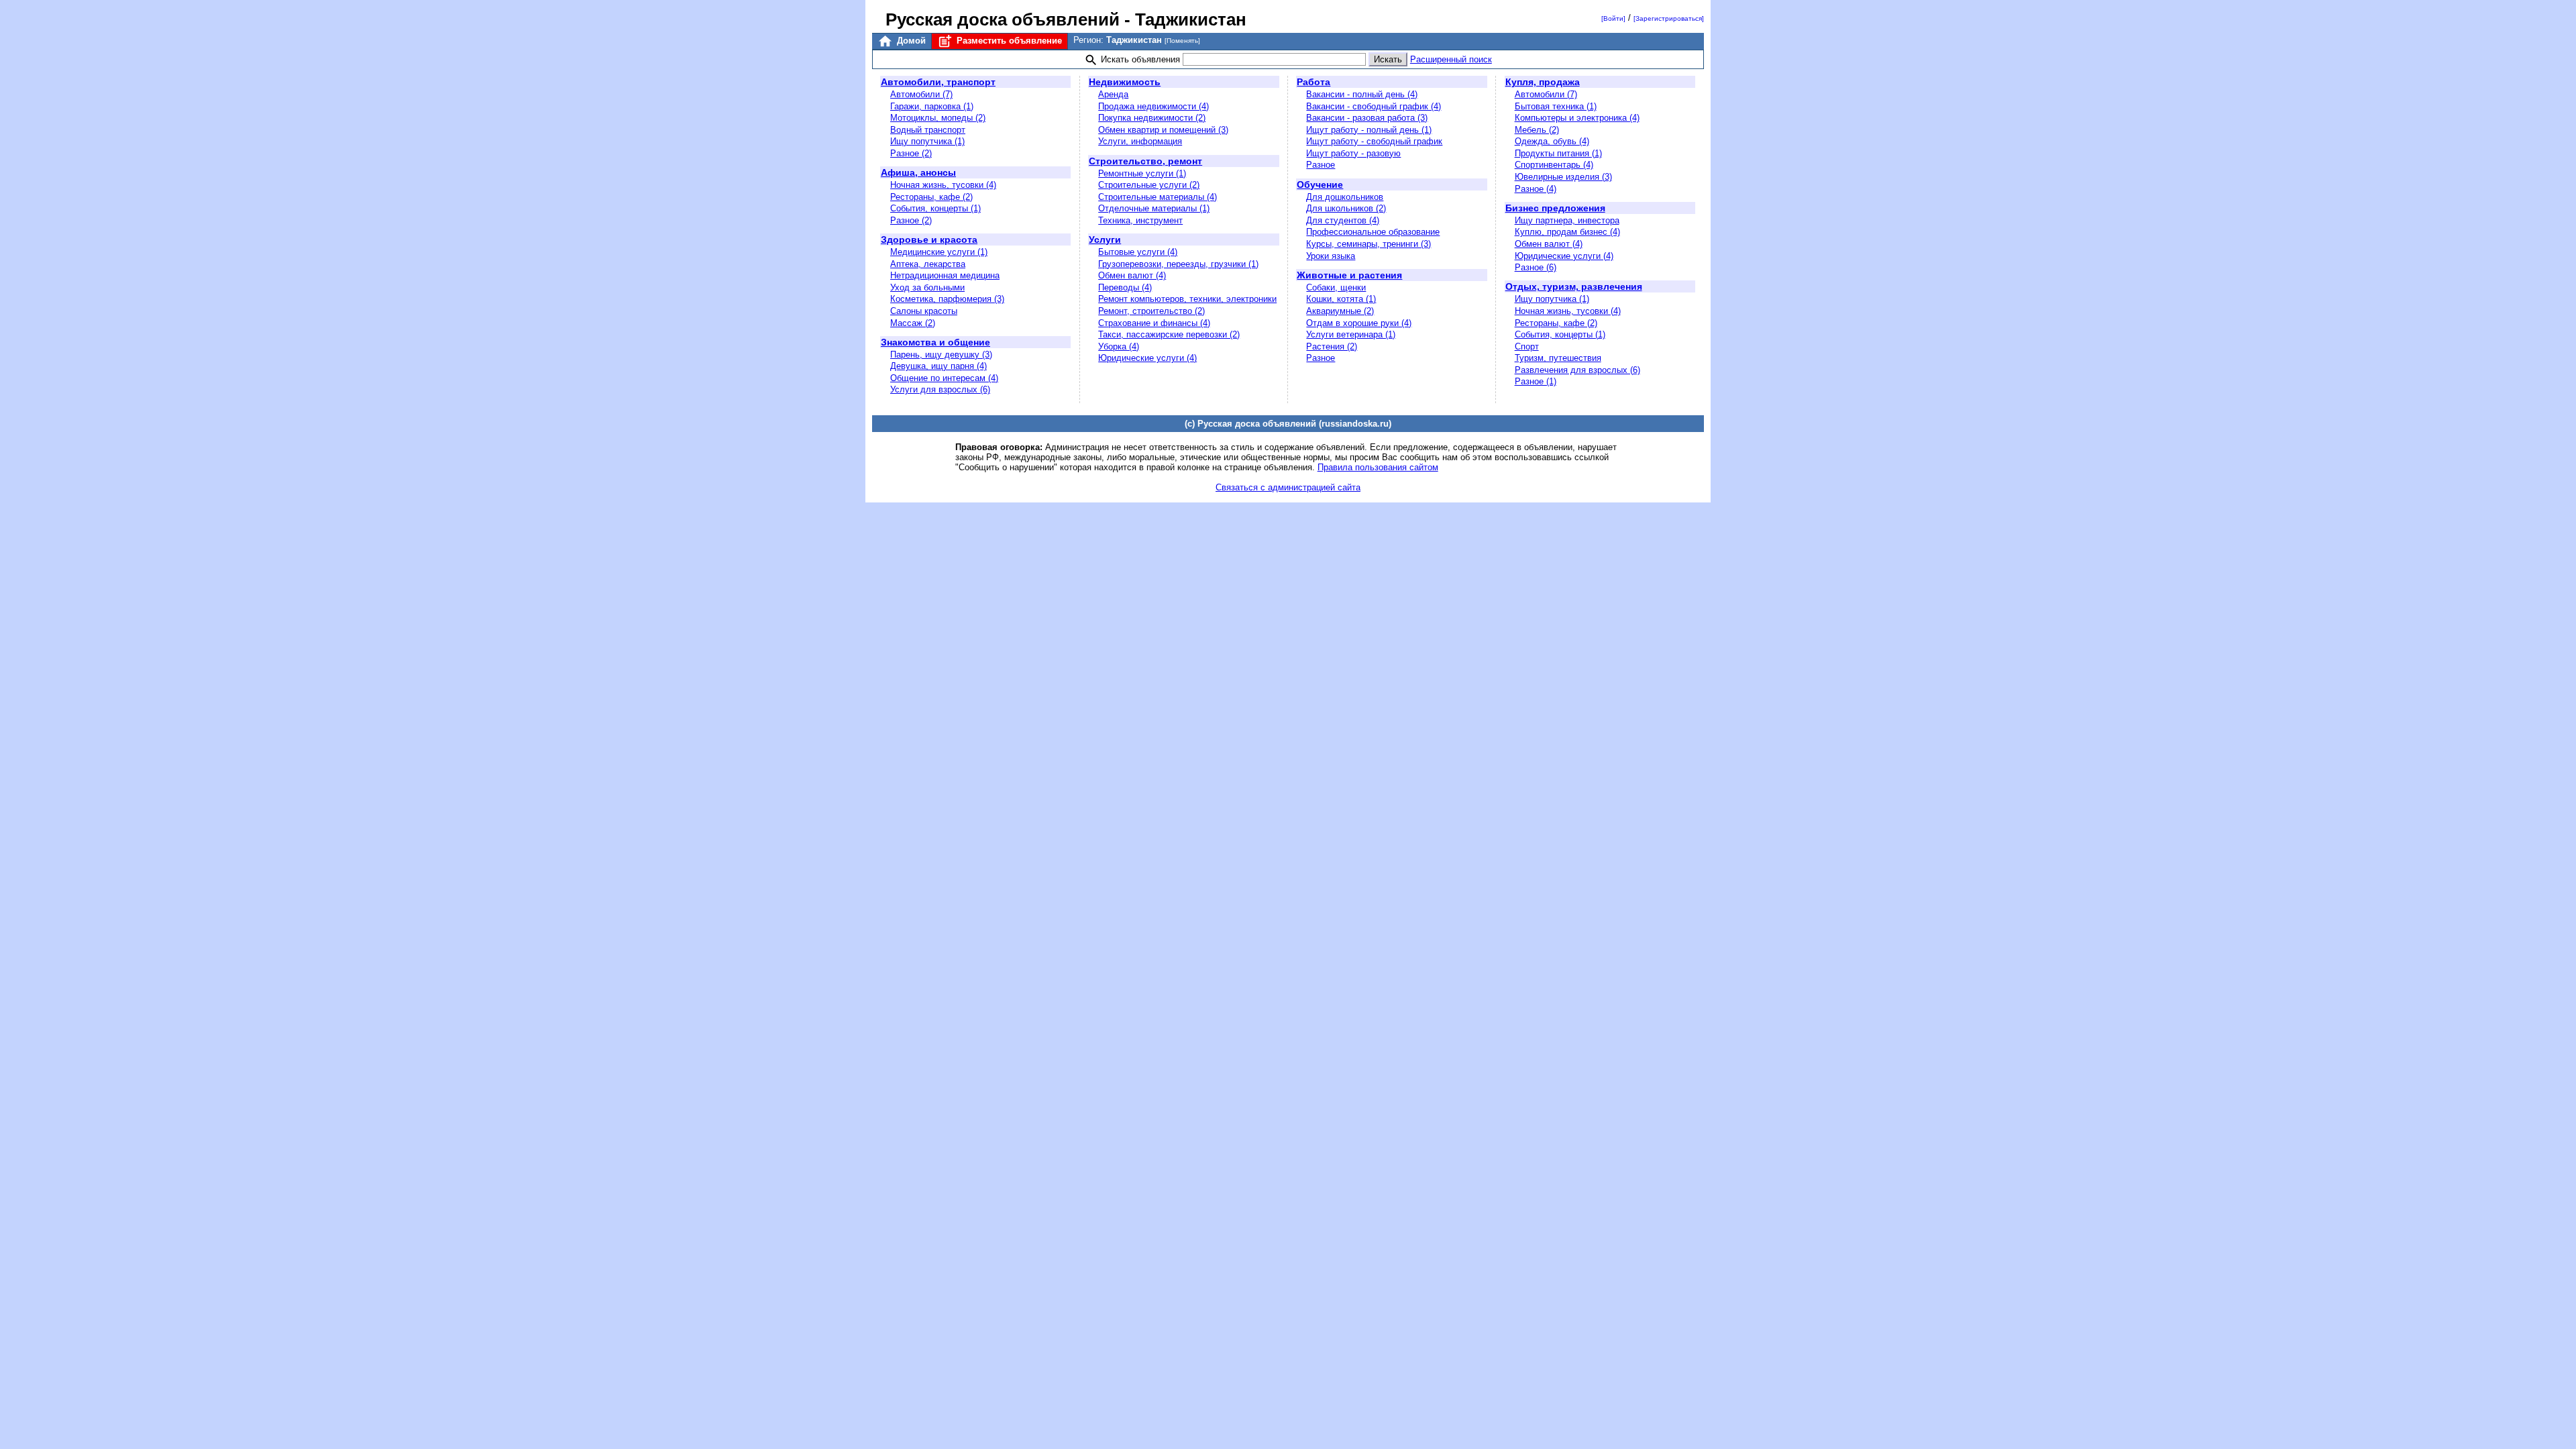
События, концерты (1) (935, 208)
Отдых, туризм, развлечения (1574, 286)
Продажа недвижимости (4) (1153, 106)
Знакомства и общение (935, 342)
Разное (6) (1536, 267)
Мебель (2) (1537, 130)
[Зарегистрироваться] (1669, 18)
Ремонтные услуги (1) (1142, 173)
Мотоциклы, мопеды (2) (938, 118)
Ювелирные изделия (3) (1563, 177)
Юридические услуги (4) (1147, 358)
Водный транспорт (928, 130)
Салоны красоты (924, 311)
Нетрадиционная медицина (945, 275)
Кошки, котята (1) (1341, 299)
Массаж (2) (913, 323)
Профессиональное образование (1373, 232)
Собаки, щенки (1336, 287)
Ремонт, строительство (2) (1151, 311)
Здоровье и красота (929, 239)
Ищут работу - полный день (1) (1369, 130)
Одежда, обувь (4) (1552, 141)
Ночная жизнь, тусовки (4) (943, 185)
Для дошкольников (1345, 197)
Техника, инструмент (1140, 220)
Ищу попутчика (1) (927, 141)
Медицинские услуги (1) (939, 252)
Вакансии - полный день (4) (1362, 94)
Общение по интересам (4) (944, 378)
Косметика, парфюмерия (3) (947, 299)
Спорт (1527, 346)
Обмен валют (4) (1132, 275)
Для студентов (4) (1343, 220)
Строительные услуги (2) (1149, 185)
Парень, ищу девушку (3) (941, 355)
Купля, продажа (1543, 82)
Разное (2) (911, 153)
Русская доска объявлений (1003, 19)
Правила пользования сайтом (1378, 467)
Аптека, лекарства (928, 264)
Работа (1313, 82)
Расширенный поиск (1451, 59)
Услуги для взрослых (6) (940, 389)
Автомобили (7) (921, 94)
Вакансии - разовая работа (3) (1367, 118)
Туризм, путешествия (1558, 358)
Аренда (1113, 94)
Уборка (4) (1119, 346)
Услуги (1105, 239)
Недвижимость (1125, 82)
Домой (910, 41)
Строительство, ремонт (1145, 161)
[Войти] (1613, 18)
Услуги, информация (1140, 141)
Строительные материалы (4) (1158, 197)
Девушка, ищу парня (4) (938, 366)
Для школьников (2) (1346, 208)
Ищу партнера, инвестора (1567, 220)
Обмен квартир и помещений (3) (1163, 130)
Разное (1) (1536, 381)
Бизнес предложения (1555, 208)
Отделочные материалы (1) (1154, 208)
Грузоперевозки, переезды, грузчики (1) (1178, 264)
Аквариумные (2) (1340, 311)
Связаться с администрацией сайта (1288, 487)
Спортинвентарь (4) (1554, 165)
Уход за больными (927, 287)
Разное (1321, 165)
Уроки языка (1331, 256)
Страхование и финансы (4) (1154, 323)
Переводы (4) (1125, 287)
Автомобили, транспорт (938, 82)
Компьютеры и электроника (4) (1577, 118)
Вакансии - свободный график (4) (1374, 106)
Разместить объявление (1008, 41)
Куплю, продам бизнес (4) (1567, 232)
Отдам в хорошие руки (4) (1359, 323)
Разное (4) (1536, 189)
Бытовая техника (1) (1556, 106)
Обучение (1320, 184)
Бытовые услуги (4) (1138, 252)
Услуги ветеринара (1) (1351, 334)
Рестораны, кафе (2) (931, 197)
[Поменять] (1182, 41)
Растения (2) (1332, 346)
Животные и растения (1349, 275)
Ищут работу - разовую (1353, 153)
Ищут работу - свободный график (1374, 141)
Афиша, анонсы (918, 172)
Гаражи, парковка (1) (932, 106)
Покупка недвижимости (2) (1152, 118)
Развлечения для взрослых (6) (1577, 370)
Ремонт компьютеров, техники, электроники (1187, 299)
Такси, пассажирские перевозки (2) (1169, 334)
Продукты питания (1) (1558, 153)
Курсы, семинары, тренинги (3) (1368, 244)
